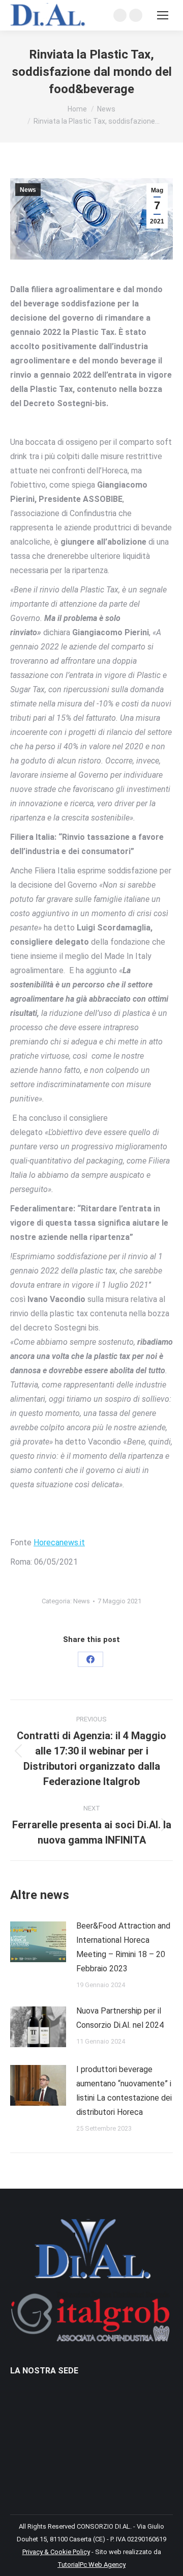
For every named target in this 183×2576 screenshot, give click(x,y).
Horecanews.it (59, 1542)
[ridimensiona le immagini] (38, 1942)
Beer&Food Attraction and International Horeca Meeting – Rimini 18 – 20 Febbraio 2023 (123, 1947)
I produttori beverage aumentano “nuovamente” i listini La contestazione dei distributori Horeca (124, 2091)
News (28, 190)
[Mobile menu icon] (163, 15)
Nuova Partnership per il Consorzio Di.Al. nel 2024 (120, 2018)
